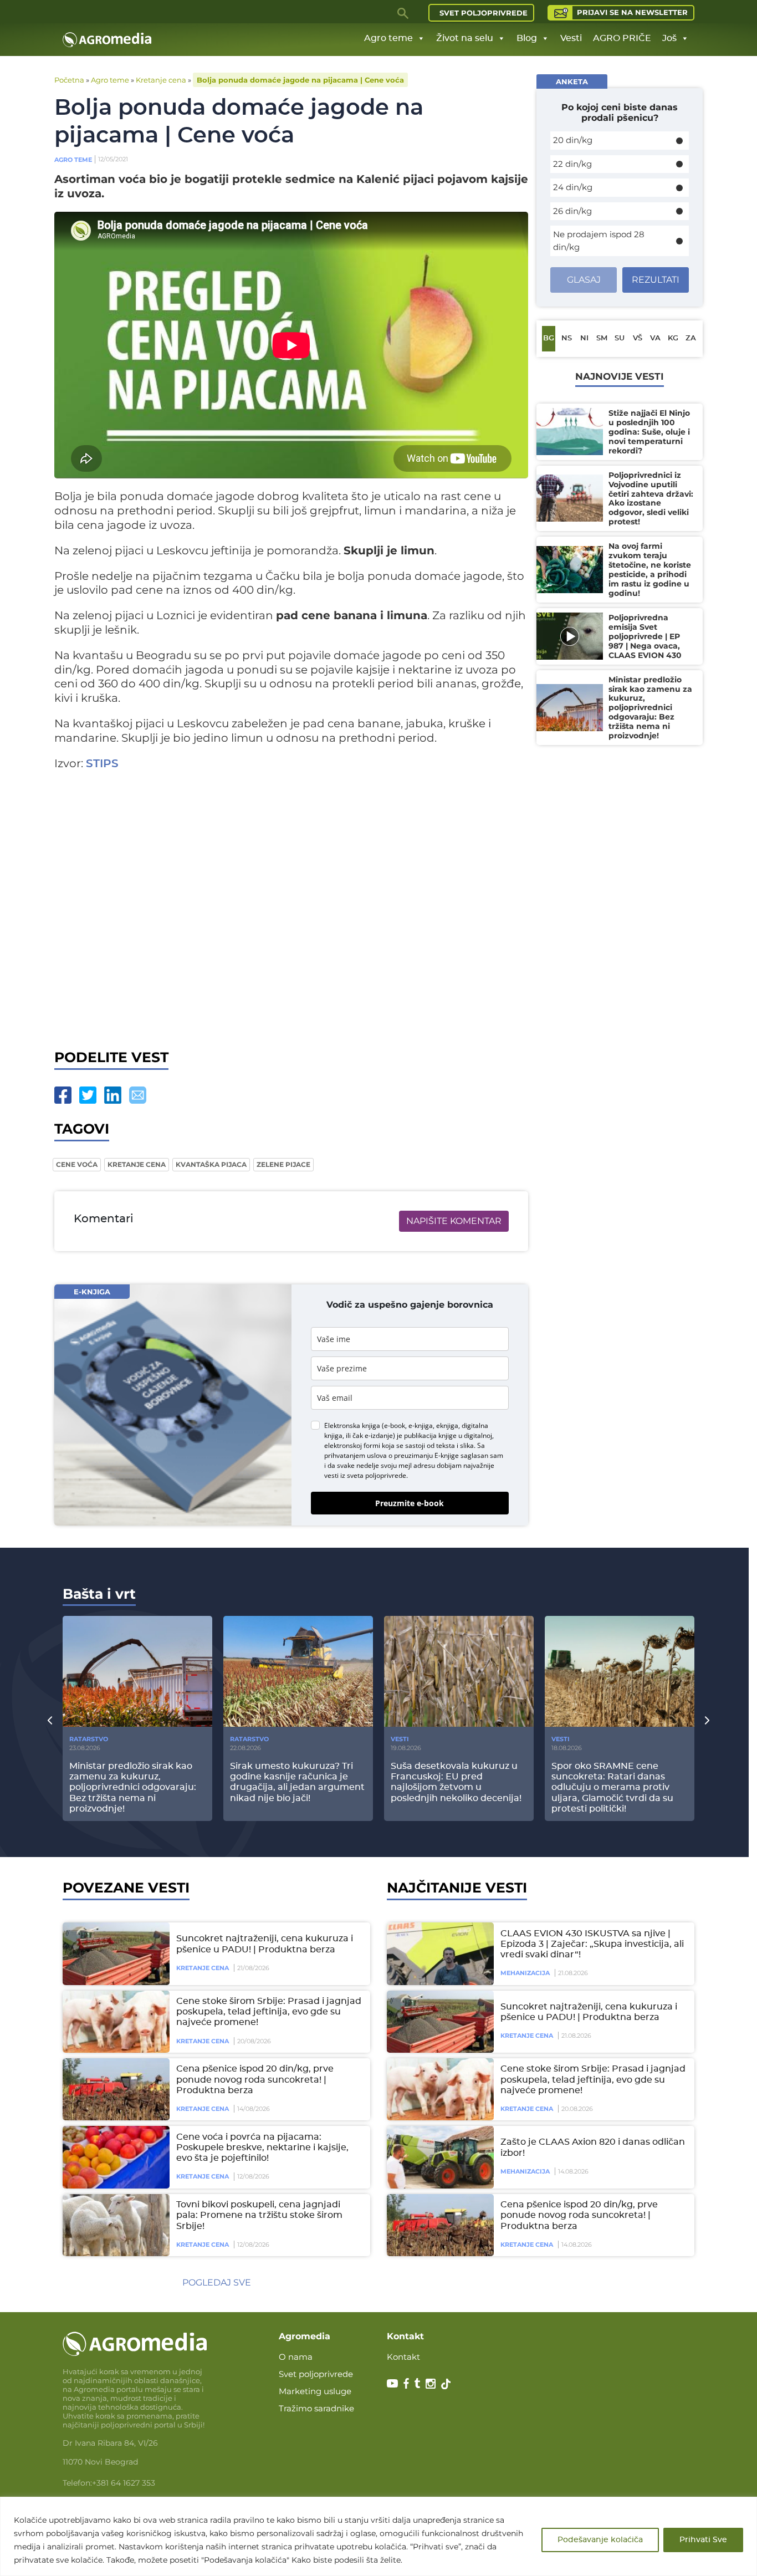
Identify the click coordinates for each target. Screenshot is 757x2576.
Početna (69, 80)
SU (620, 338)
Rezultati (656, 280)
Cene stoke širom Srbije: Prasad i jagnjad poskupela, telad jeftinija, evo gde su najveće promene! (269, 2012)
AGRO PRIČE (622, 38)
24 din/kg (573, 187)
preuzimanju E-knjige (426, 1455)
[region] (378, 2536)
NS (567, 338)
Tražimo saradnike (316, 2408)
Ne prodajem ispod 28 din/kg (599, 241)
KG (673, 338)
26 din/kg (572, 211)
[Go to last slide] (50, 1720)
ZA (691, 338)
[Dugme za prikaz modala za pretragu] (403, 13)
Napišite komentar (454, 1221)
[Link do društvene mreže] (392, 2383)
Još (669, 38)
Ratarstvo (89, 1739)
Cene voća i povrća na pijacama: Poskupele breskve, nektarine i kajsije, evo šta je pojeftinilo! (262, 2147)
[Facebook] (63, 1095)
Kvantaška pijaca (211, 1164)
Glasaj (584, 280)
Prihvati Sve (703, 2540)
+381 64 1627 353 (124, 2483)
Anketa (572, 81)
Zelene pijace (283, 1164)
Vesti (571, 38)
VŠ (638, 338)
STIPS (102, 764)
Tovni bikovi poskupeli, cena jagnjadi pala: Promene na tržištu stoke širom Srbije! (259, 2215)
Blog (527, 38)
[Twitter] (88, 1095)
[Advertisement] (291, 914)
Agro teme (388, 38)
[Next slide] (707, 1720)
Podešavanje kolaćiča (600, 2540)
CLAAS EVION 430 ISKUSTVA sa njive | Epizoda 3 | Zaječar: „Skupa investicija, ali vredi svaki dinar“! (592, 1944)
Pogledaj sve (217, 2282)
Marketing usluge (315, 2391)
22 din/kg (572, 164)
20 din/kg (573, 140)
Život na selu (465, 38)
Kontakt (403, 2357)
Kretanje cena (161, 80)
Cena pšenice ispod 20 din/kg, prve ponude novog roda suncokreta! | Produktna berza (255, 2079)
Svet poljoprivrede (484, 13)
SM (602, 338)
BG (549, 338)
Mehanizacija (525, 1973)
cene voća (77, 1164)
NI (584, 338)
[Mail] (138, 1095)
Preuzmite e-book (410, 1503)
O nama (296, 2357)
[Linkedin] (113, 1095)
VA (655, 338)
